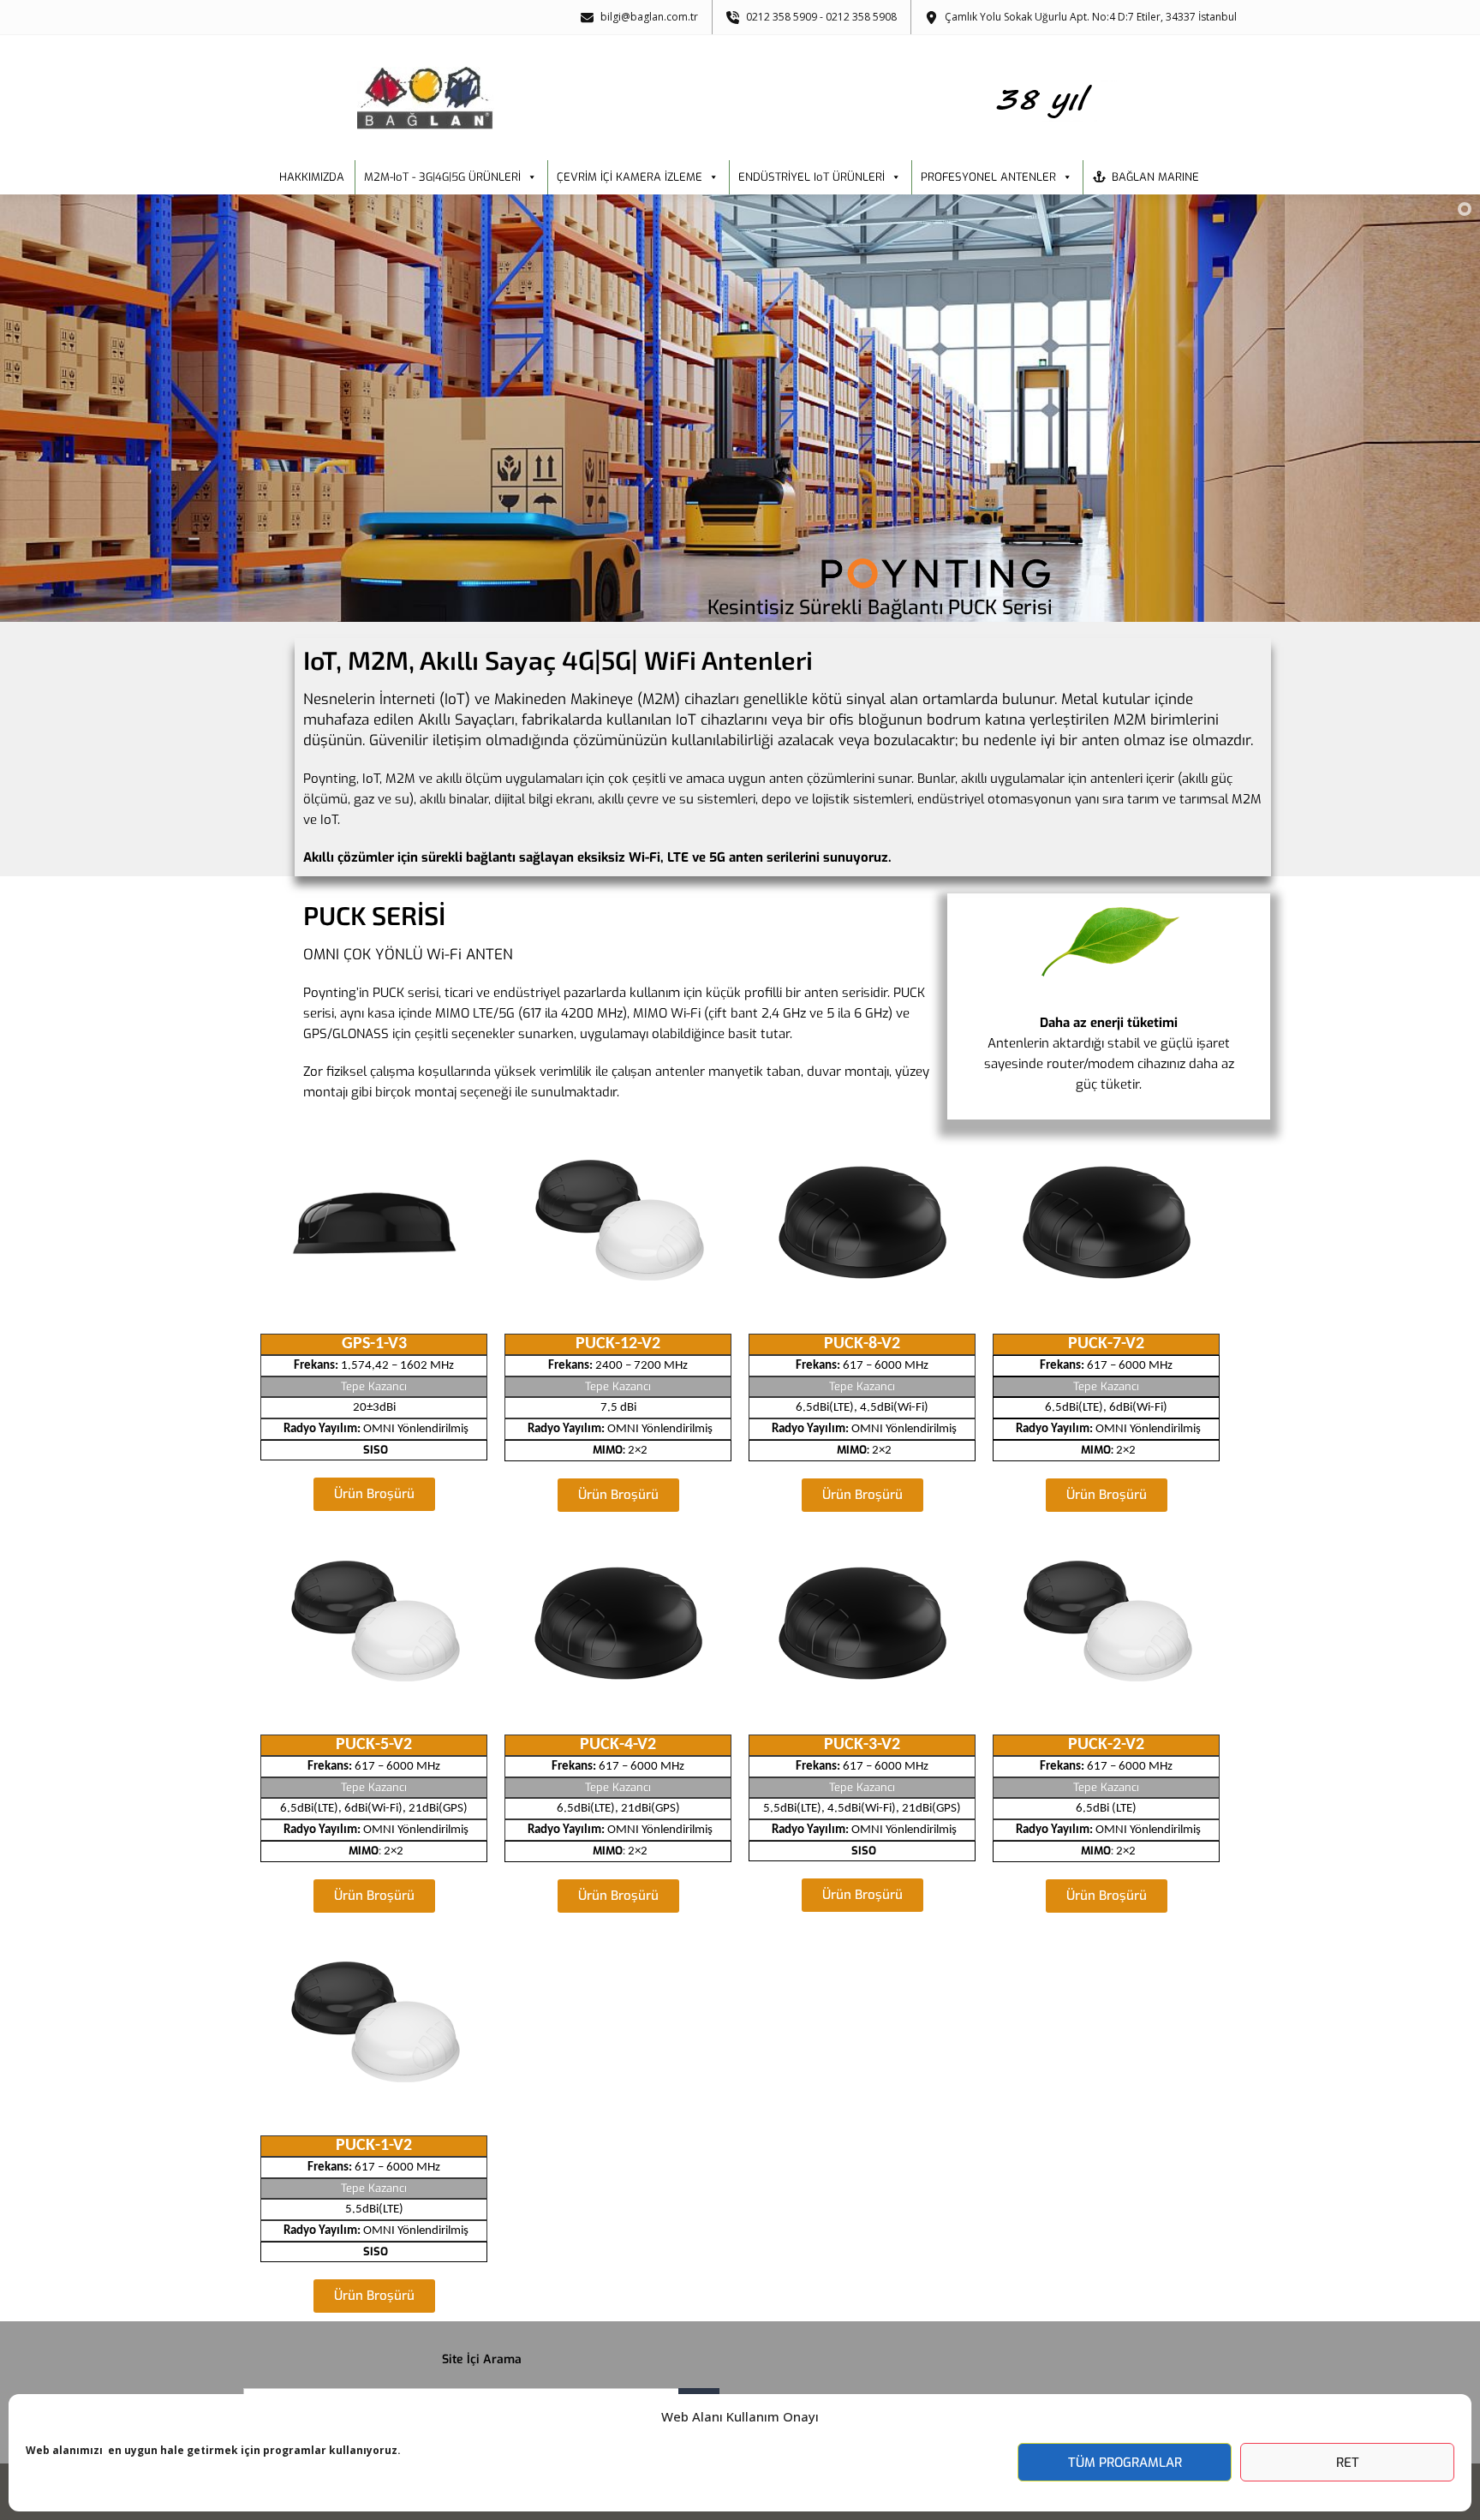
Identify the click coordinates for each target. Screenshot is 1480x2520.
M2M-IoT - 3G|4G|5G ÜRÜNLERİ (442, 177)
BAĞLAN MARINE (1155, 177)
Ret (1348, 2463)
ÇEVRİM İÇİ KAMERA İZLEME (630, 177)
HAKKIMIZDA (312, 177)
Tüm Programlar (1125, 2463)
